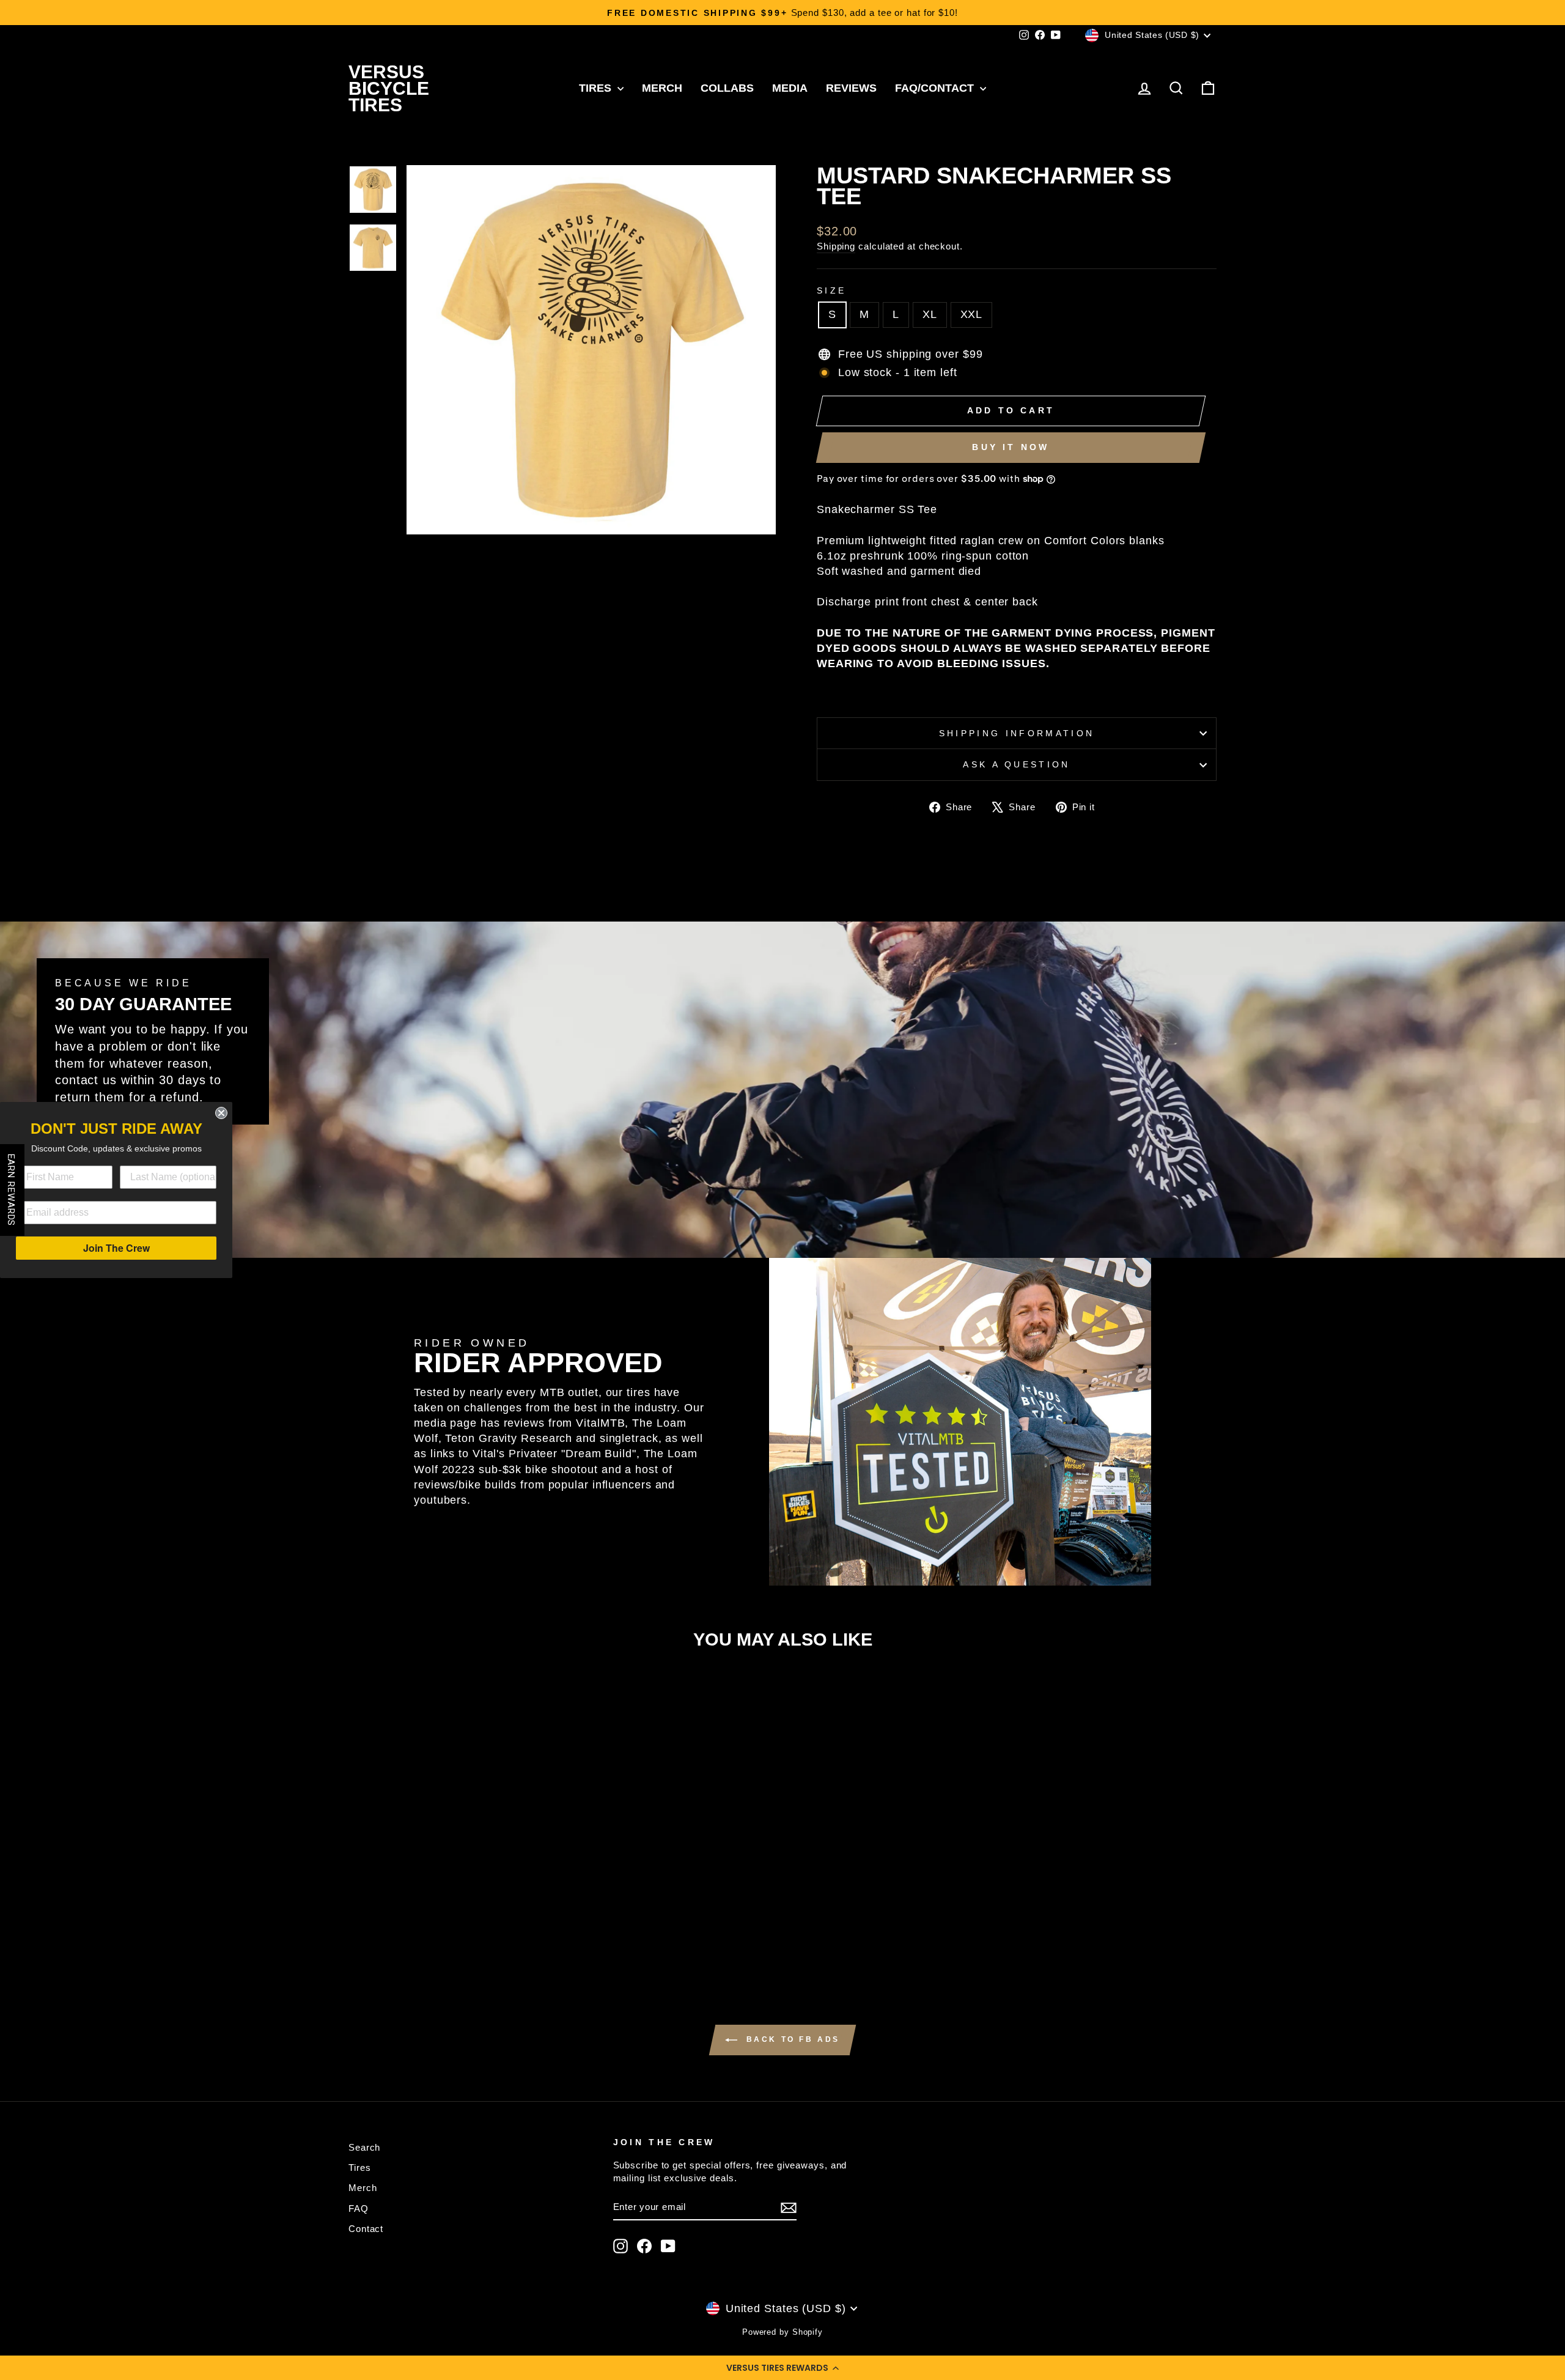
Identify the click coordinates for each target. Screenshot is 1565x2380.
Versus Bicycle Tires (389, 88)
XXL (972, 314)
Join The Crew (116, 1248)
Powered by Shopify (782, 2332)
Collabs (727, 88)
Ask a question (1016, 764)
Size (831, 290)
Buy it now (1011, 447)
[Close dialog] (221, 1113)
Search (364, 2147)
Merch (662, 88)
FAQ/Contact (936, 88)
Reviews (851, 88)
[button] (782, 2368)
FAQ (359, 2208)
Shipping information (1017, 733)
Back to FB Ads (791, 2039)
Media (790, 88)
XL (930, 314)
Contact (366, 2229)
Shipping (836, 246)
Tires (597, 88)
